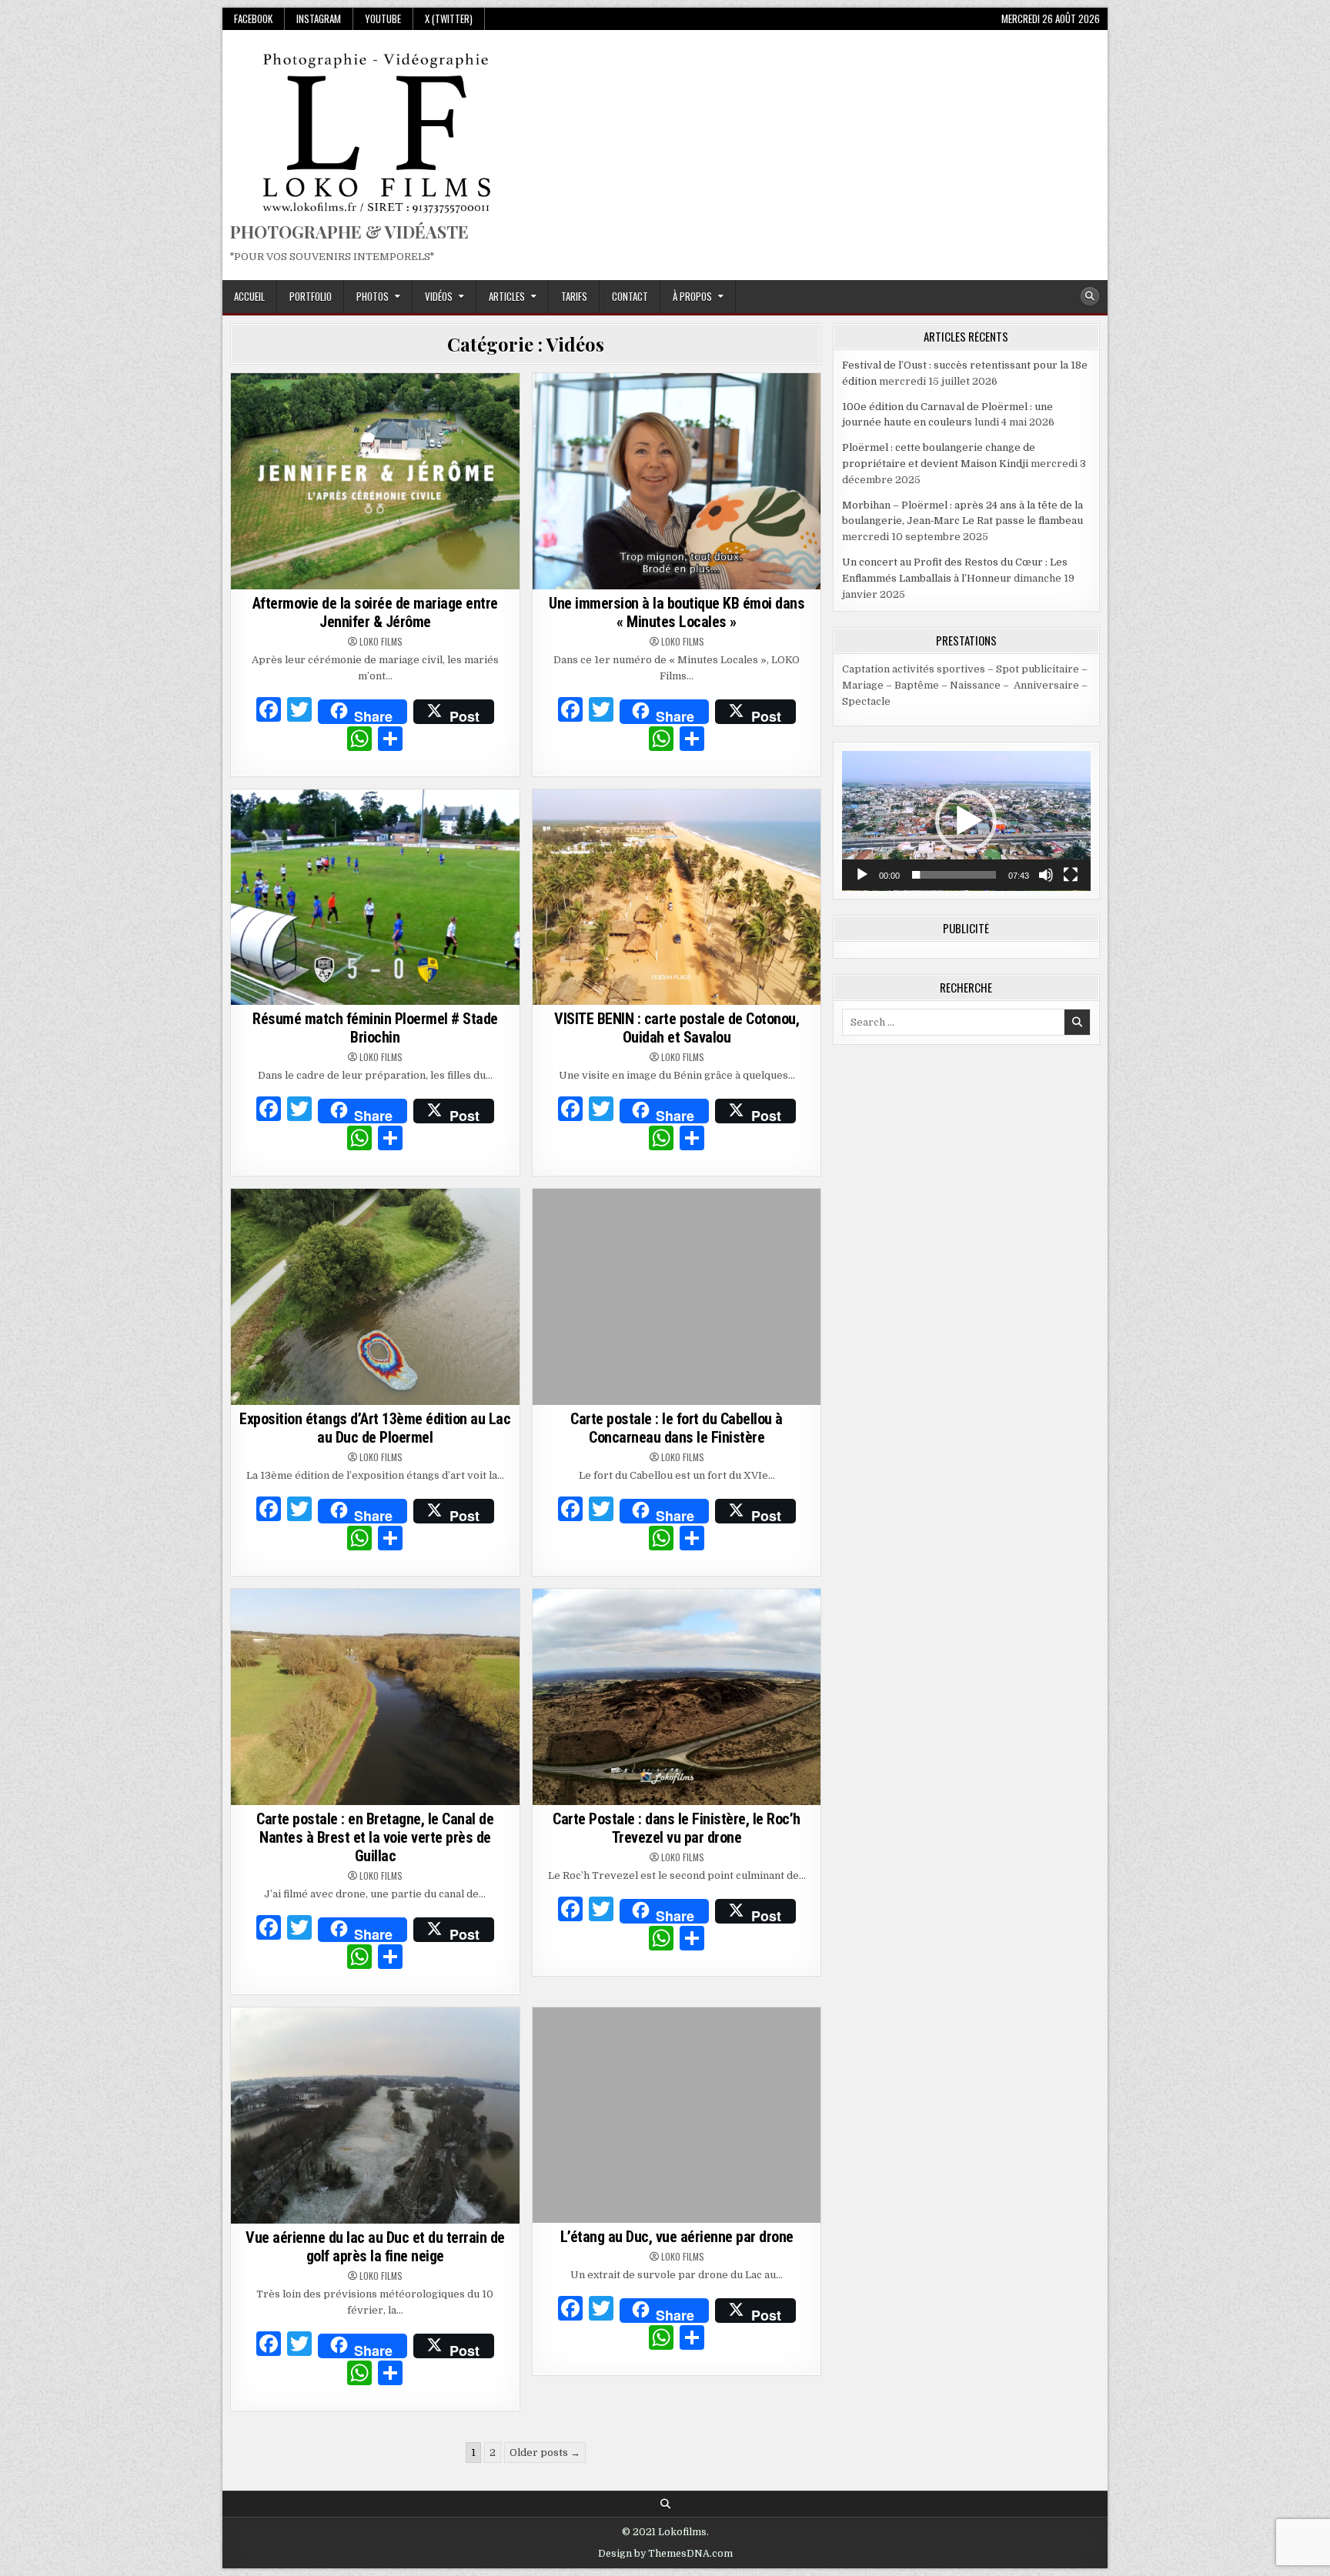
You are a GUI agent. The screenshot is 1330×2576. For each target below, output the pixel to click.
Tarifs (574, 296)
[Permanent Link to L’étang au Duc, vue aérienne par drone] (677, 2116)
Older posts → (545, 2453)
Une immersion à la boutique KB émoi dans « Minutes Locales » (677, 612)
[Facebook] (269, 712)
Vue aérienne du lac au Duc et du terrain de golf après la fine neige (375, 2247)
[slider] (954, 875)
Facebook (253, 18)
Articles (507, 296)
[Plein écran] (1071, 875)
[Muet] (1046, 875)
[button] (966, 821)
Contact (630, 296)
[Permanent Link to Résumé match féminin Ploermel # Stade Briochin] (375, 898)
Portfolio (311, 296)
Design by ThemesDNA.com (665, 2554)
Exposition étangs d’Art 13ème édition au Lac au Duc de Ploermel (375, 1428)
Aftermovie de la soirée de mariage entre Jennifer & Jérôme (375, 612)
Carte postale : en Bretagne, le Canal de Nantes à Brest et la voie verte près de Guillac (375, 1837)
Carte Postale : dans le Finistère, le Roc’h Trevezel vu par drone (677, 1828)
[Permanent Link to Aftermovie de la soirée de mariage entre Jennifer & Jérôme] (375, 481)
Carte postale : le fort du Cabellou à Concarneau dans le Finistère (677, 1428)
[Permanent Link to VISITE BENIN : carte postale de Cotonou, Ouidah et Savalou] (677, 898)
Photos (373, 296)
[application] (966, 821)
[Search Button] (1090, 296)
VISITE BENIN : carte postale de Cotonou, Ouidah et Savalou (677, 1028)
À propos (692, 296)
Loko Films (381, 642)
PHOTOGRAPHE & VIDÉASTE (349, 232)
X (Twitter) (449, 18)
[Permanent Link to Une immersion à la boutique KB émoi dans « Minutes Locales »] (677, 481)
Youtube (383, 18)
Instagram (319, 18)
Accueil (249, 296)
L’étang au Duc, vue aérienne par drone (677, 2237)
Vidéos (439, 296)
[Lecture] (862, 875)
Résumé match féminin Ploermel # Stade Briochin (375, 1028)
